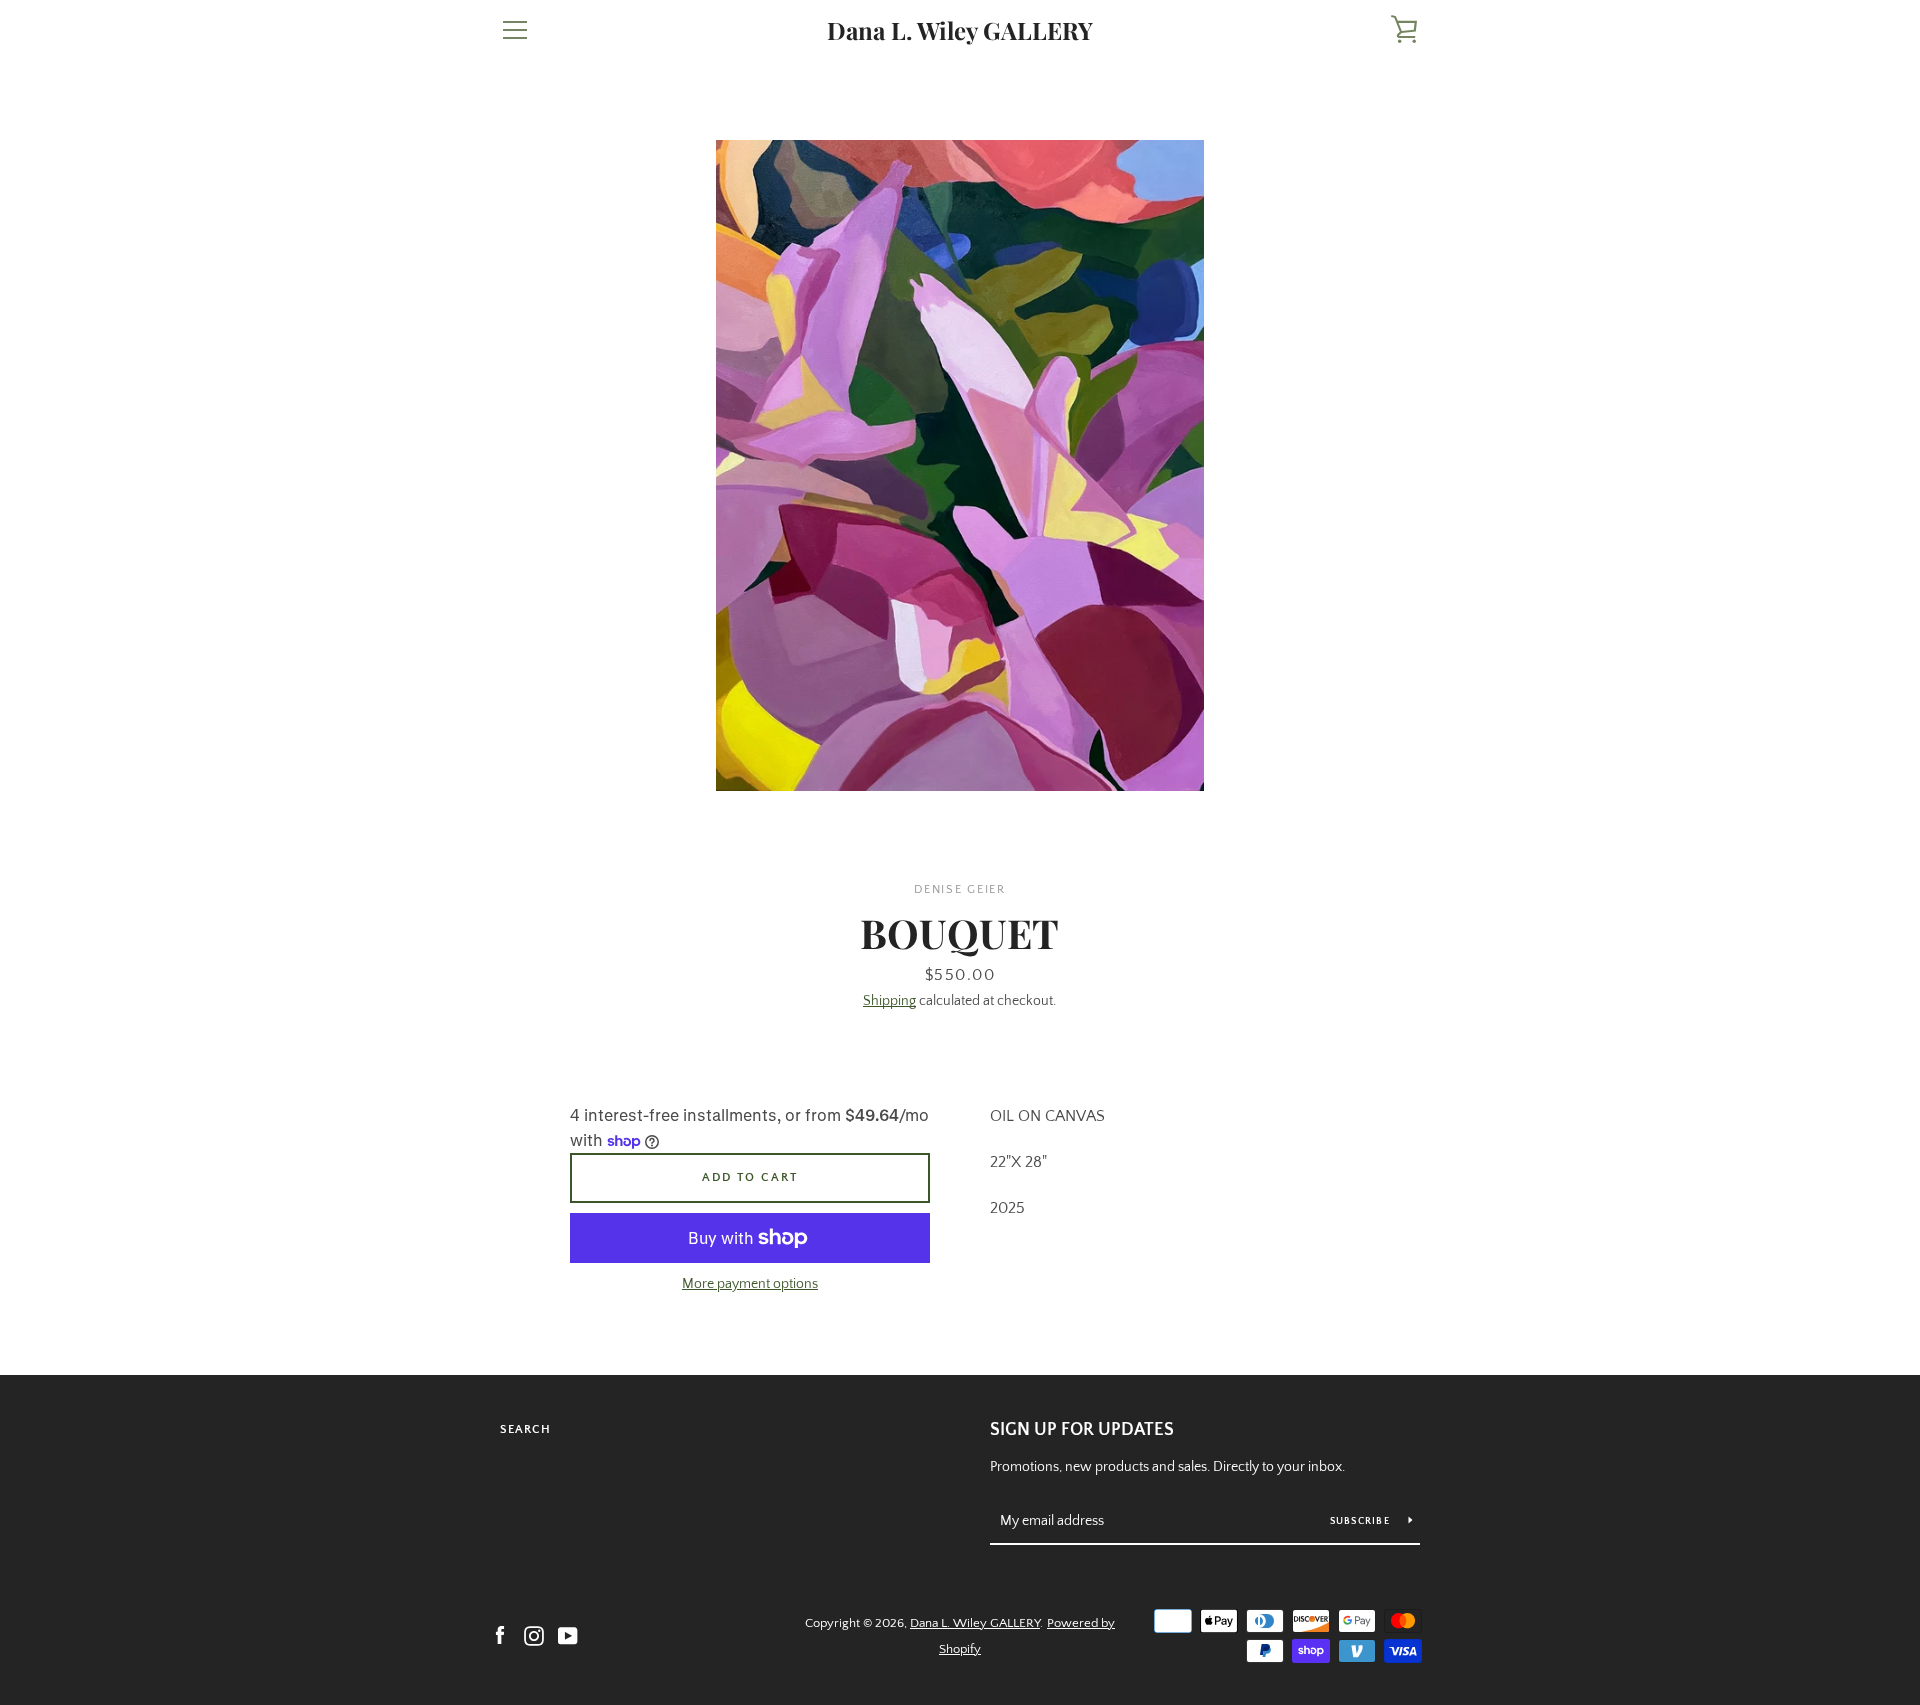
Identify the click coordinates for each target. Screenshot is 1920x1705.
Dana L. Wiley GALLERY (960, 30)
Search (525, 1429)
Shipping (889, 1001)
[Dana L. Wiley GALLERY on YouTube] (568, 1635)
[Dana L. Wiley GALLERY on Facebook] (500, 1635)
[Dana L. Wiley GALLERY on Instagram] (534, 1635)
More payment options (750, 1284)
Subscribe (1362, 1521)
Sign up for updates (1082, 1430)
